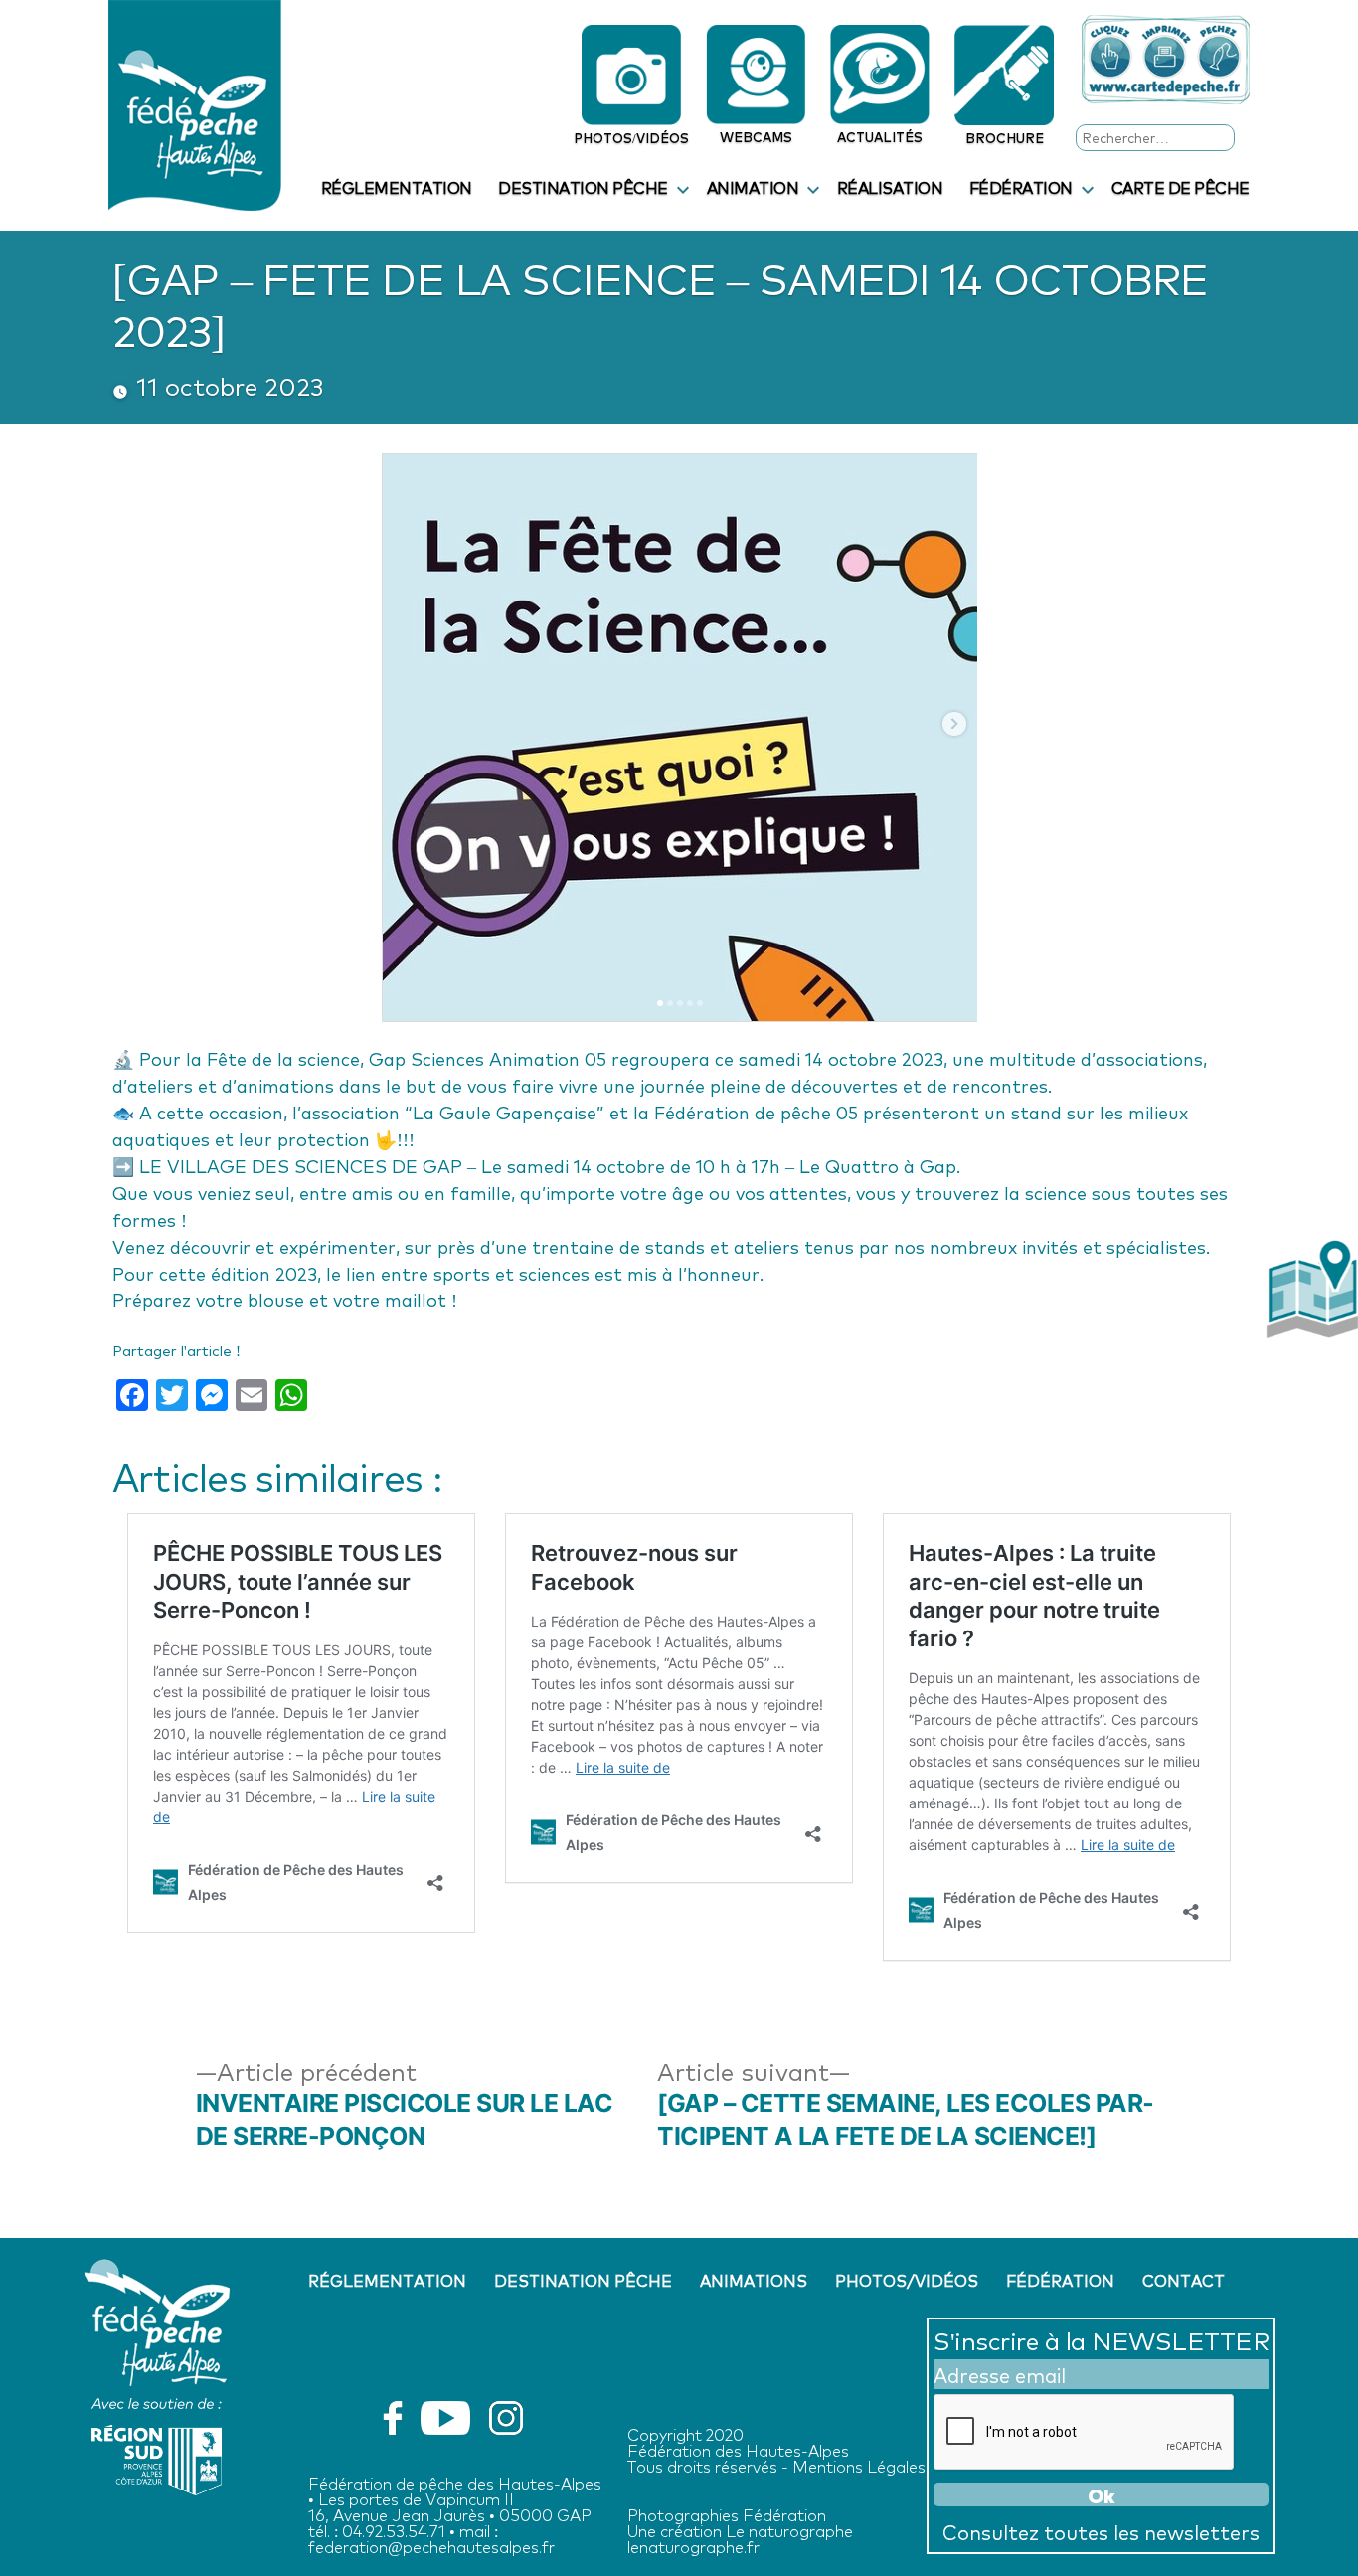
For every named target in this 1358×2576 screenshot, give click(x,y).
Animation (753, 187)
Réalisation (890, 187)
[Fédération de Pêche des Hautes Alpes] (195, 101)
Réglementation (397, 187)
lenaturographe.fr (693, 2546)
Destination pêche (583, 187)
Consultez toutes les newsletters (1101, 2531)
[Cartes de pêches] (1166, 60)
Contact (1184, 2280)
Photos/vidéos (907, 2280)
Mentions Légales (859, 2465)
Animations (754, 2280)
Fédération (1021, 187)
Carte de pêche (1181, 187)
